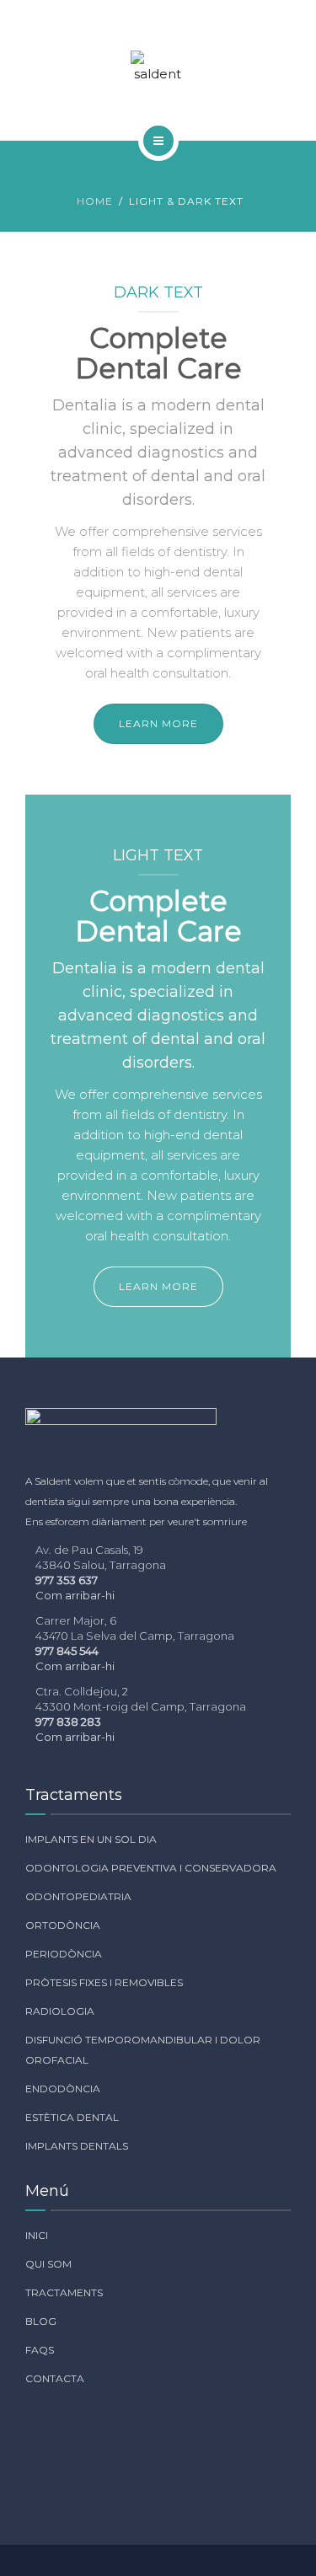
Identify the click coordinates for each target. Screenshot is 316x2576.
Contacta (55, 2378)
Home (95, 201)
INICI (37, 2235)
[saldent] (158, 67)
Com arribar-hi (75, 1595)
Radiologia (60, 2011)
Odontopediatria (78, 1896)
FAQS (40, 2350)
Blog (41, 2321)
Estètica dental (72, 2117)
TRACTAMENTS (64, 2292)
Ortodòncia (63, 1925)
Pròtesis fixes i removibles (104, 1982)
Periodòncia (64, 1954)
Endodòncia (63, 2089)
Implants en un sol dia (91, 1839)
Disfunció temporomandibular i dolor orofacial (143, 2050)
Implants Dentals (77, 2146)
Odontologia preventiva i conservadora (151, 1868)
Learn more (158, 723)
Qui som (48, 2264)
